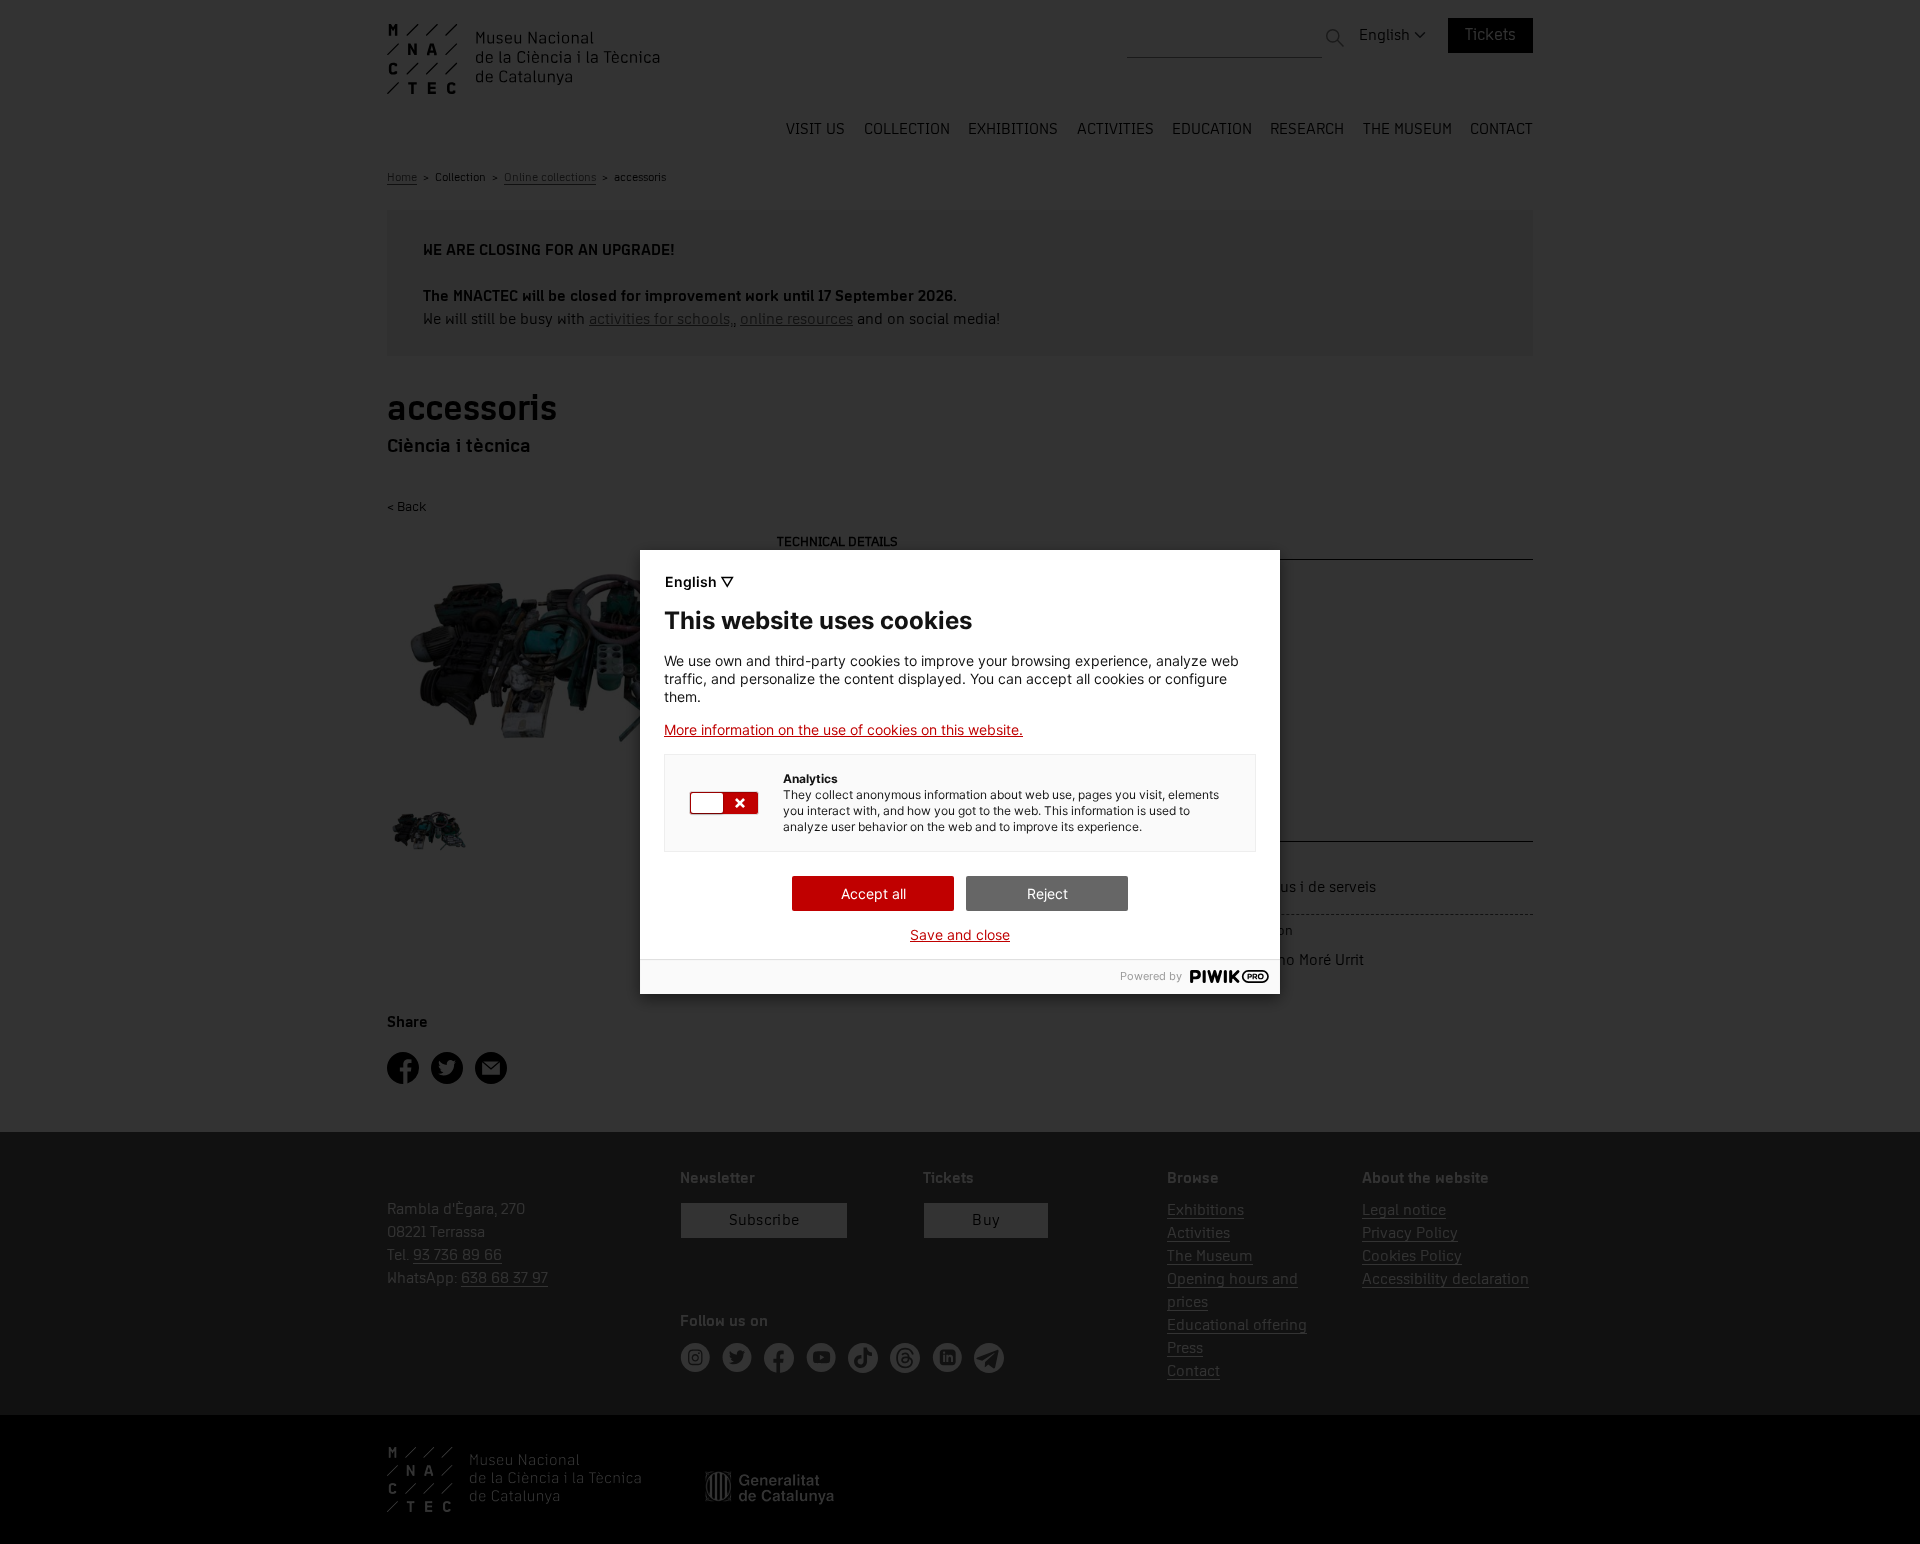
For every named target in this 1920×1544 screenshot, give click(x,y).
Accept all (873, 893)
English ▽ (699, 581)
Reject (1047, 893)
